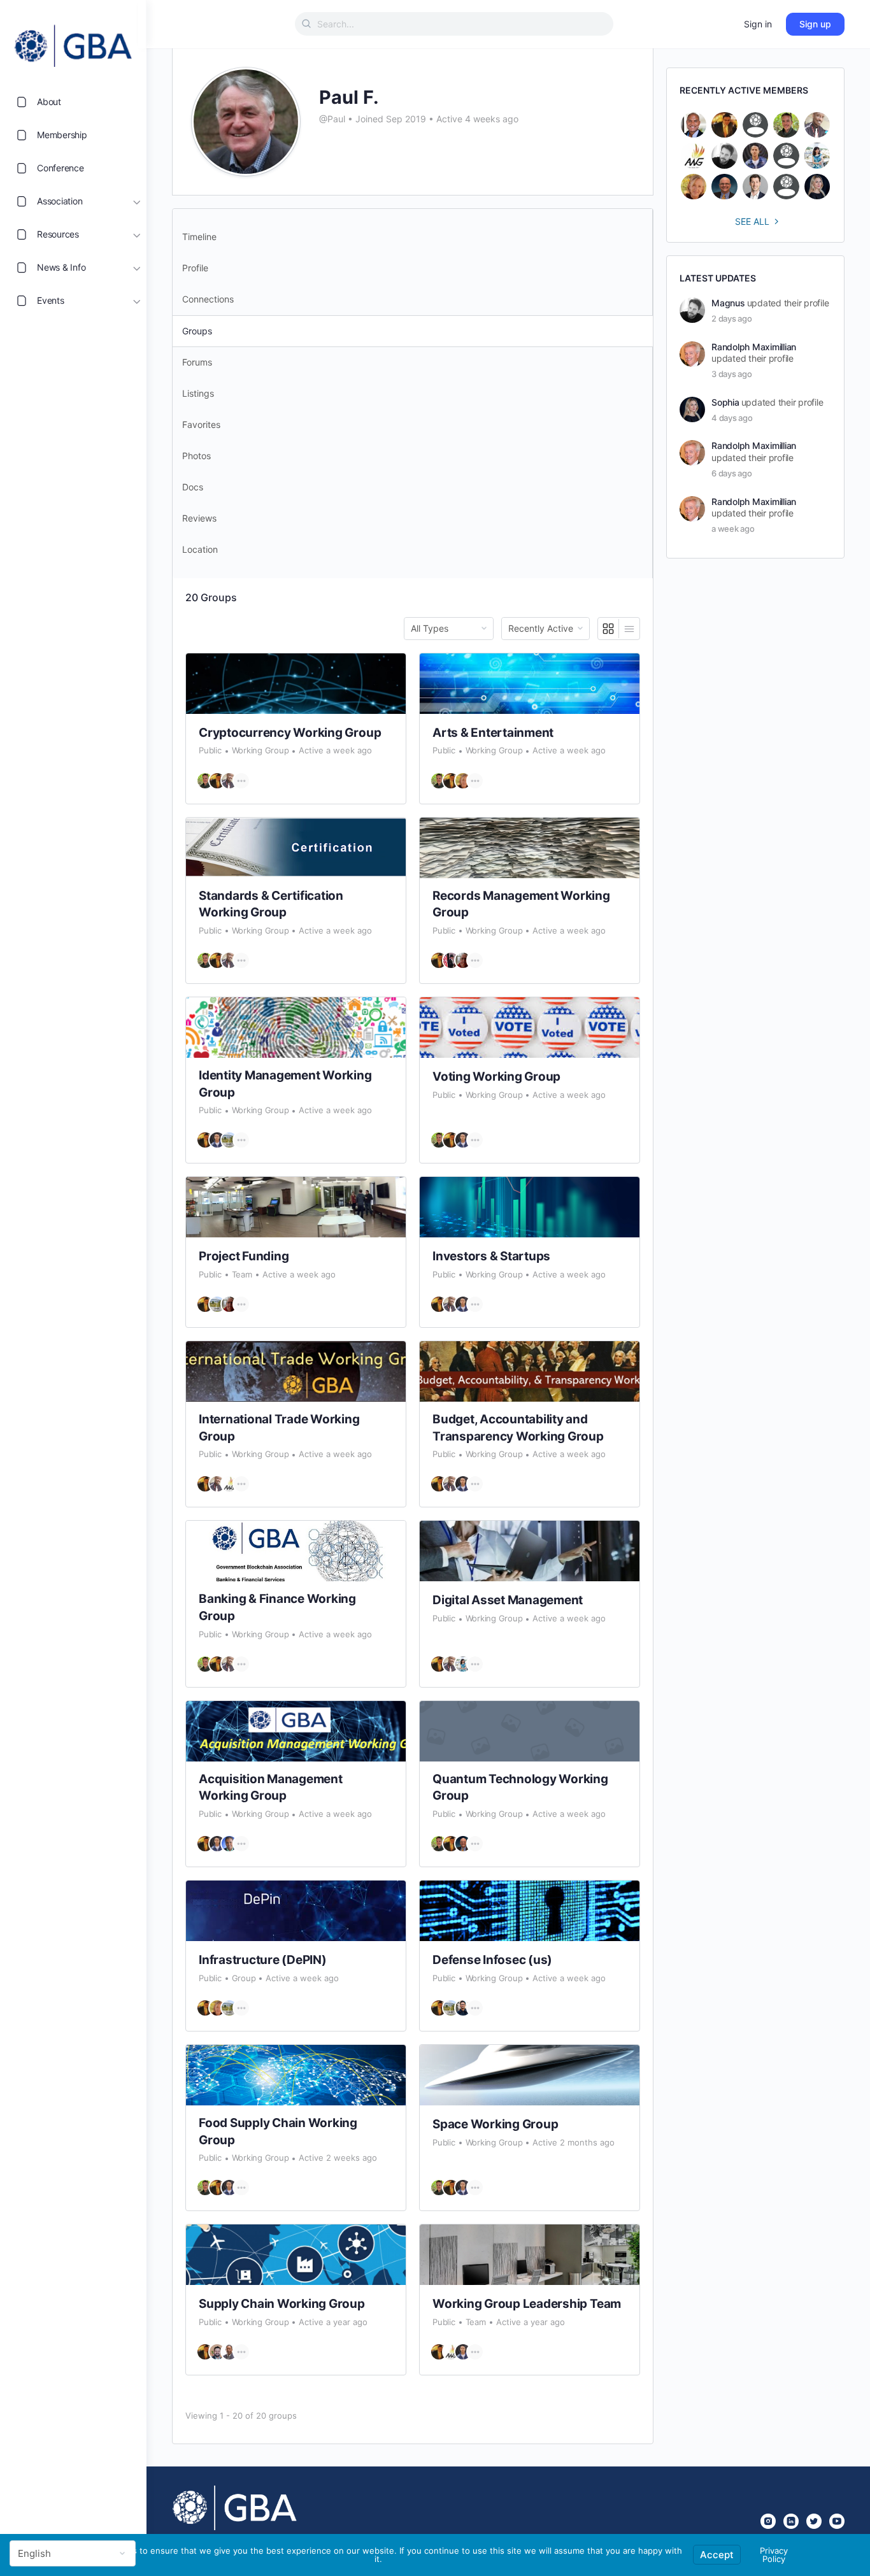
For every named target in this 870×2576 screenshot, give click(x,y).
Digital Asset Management (508, 1600)
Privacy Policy (774, 2555)
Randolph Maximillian (754, 347)
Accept (717, 2555)
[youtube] (837, 2521)
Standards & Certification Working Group (271, 904)
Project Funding (244, 1256)
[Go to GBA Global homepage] (73, 42)
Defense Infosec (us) (492, 1960)
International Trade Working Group (279, 1428)
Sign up (815, 24)
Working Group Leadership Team (527, 2304)
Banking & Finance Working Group (277, 1607)
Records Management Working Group (521, 904)
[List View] (629, 629)
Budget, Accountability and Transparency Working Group (518, 1428)
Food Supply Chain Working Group (278, 2131)
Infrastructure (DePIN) (263, 1960)
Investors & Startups (491, 1256)
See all (752, 221)
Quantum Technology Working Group (520, 1788)
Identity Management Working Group (285, 1084)
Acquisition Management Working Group (271, 1788)
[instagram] (768, 2521)
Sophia (725, 402)
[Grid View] (609, 629)
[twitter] (814, 2521)
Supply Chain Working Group (282, 2304)
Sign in (758, 24)
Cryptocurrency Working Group (290, 733)
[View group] (296, 684)
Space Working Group (495, 2124)
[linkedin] (791, 2521)
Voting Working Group (496, 1077)
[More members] (241, 781)
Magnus (728, 303)
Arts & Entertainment (493, 733)
